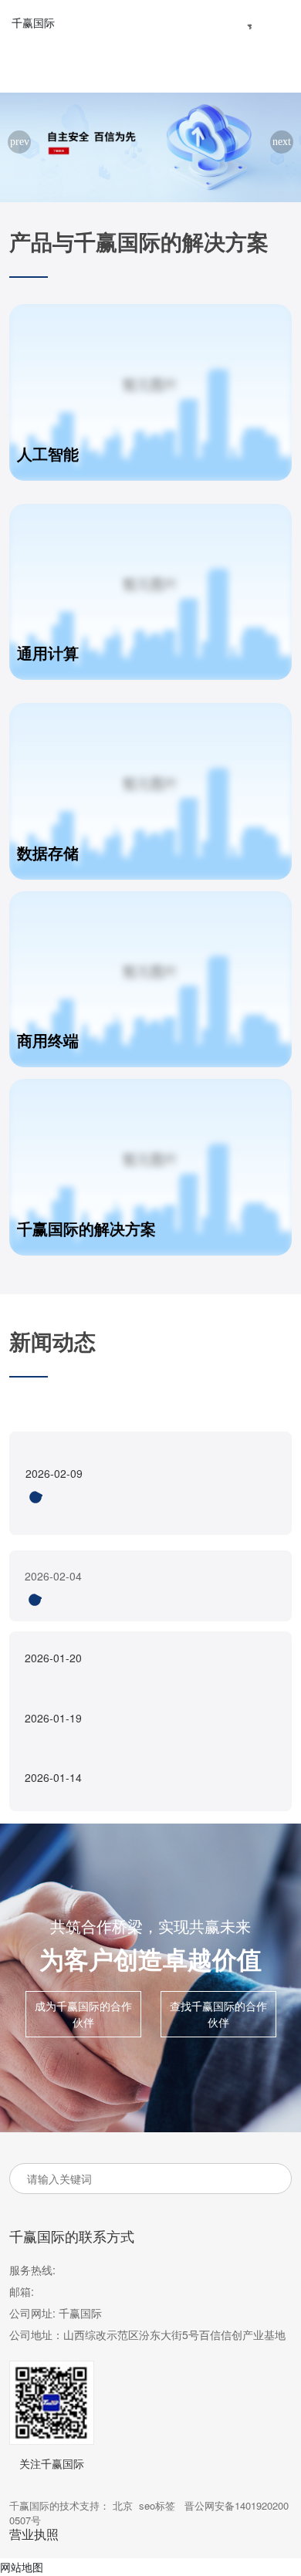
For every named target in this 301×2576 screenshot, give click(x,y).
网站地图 (22, 2567)
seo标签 (157, 2505)
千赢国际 (33, 22)
